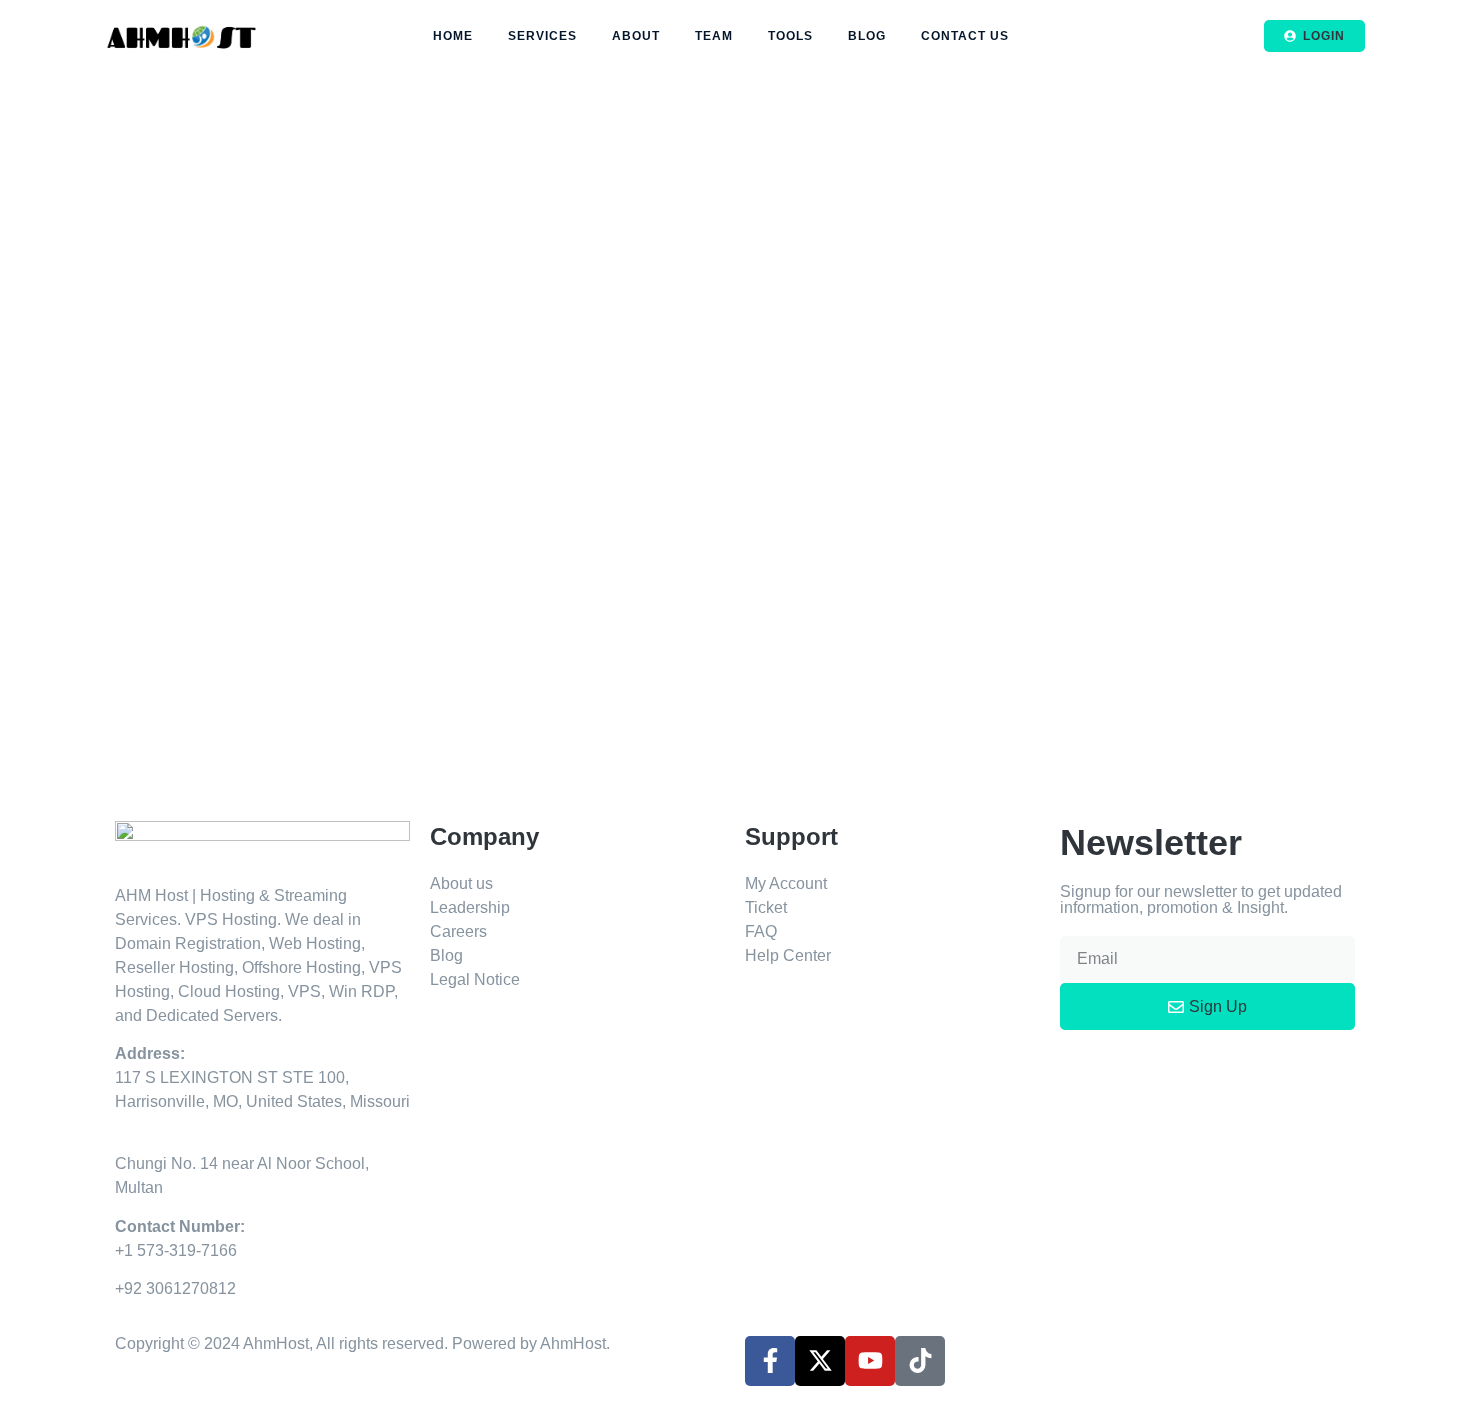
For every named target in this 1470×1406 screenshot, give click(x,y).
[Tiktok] (920, 1361)
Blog (867, 36)
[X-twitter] (820, 1361)
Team (714, 36)
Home (453, 36)
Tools (790, 36)
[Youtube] (870, 1361)
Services (542, 36)
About (636, 36)
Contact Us (965, 36)
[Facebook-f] (770, 1361)
